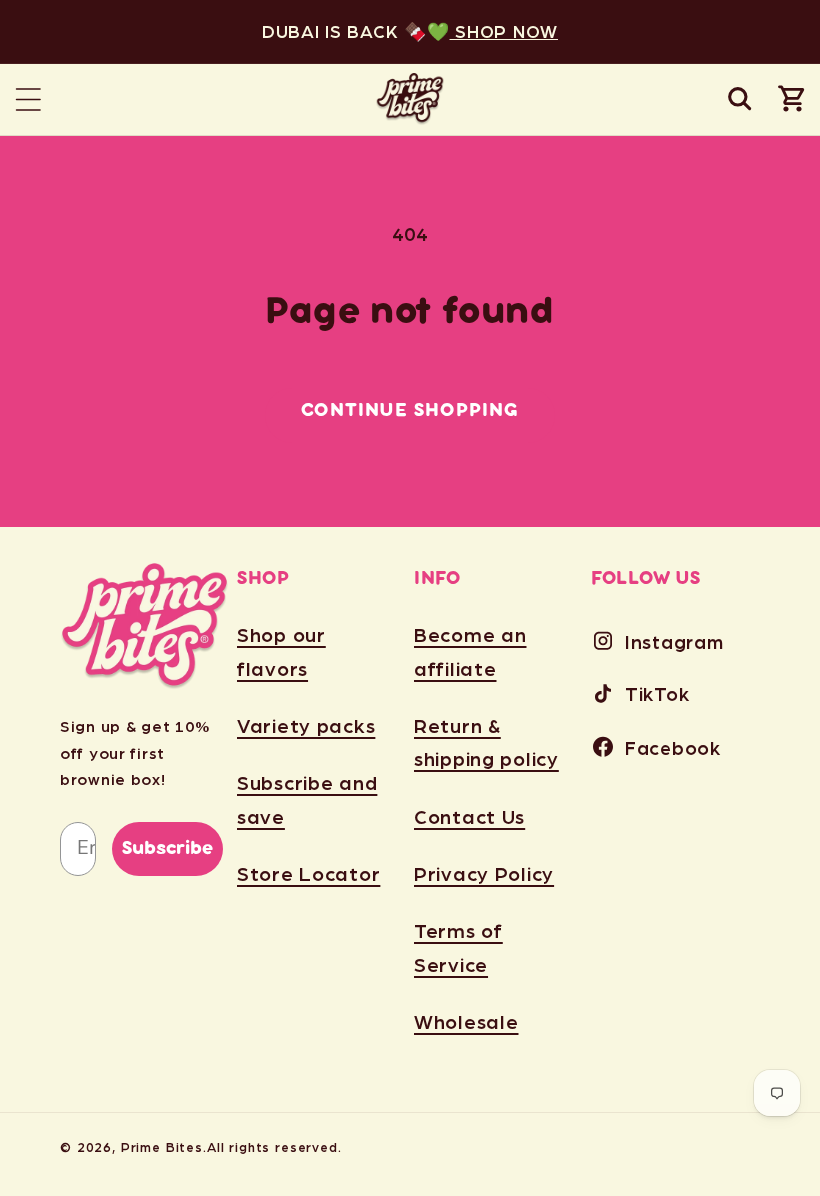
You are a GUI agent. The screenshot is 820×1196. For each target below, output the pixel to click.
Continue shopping (409, 411)
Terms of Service (458, 948)
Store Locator (308, 875)
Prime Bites (162, 1148)
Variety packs (306, 727)
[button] (739, 99)
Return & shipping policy (486, 743)
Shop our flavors (281, 652)
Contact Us (469, 818)
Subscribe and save (307, 800)
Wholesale (466, 1023)
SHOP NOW (504, 33)
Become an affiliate (470, 652)
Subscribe (167, 849)
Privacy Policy (484, 875)
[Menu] (28, 99)
